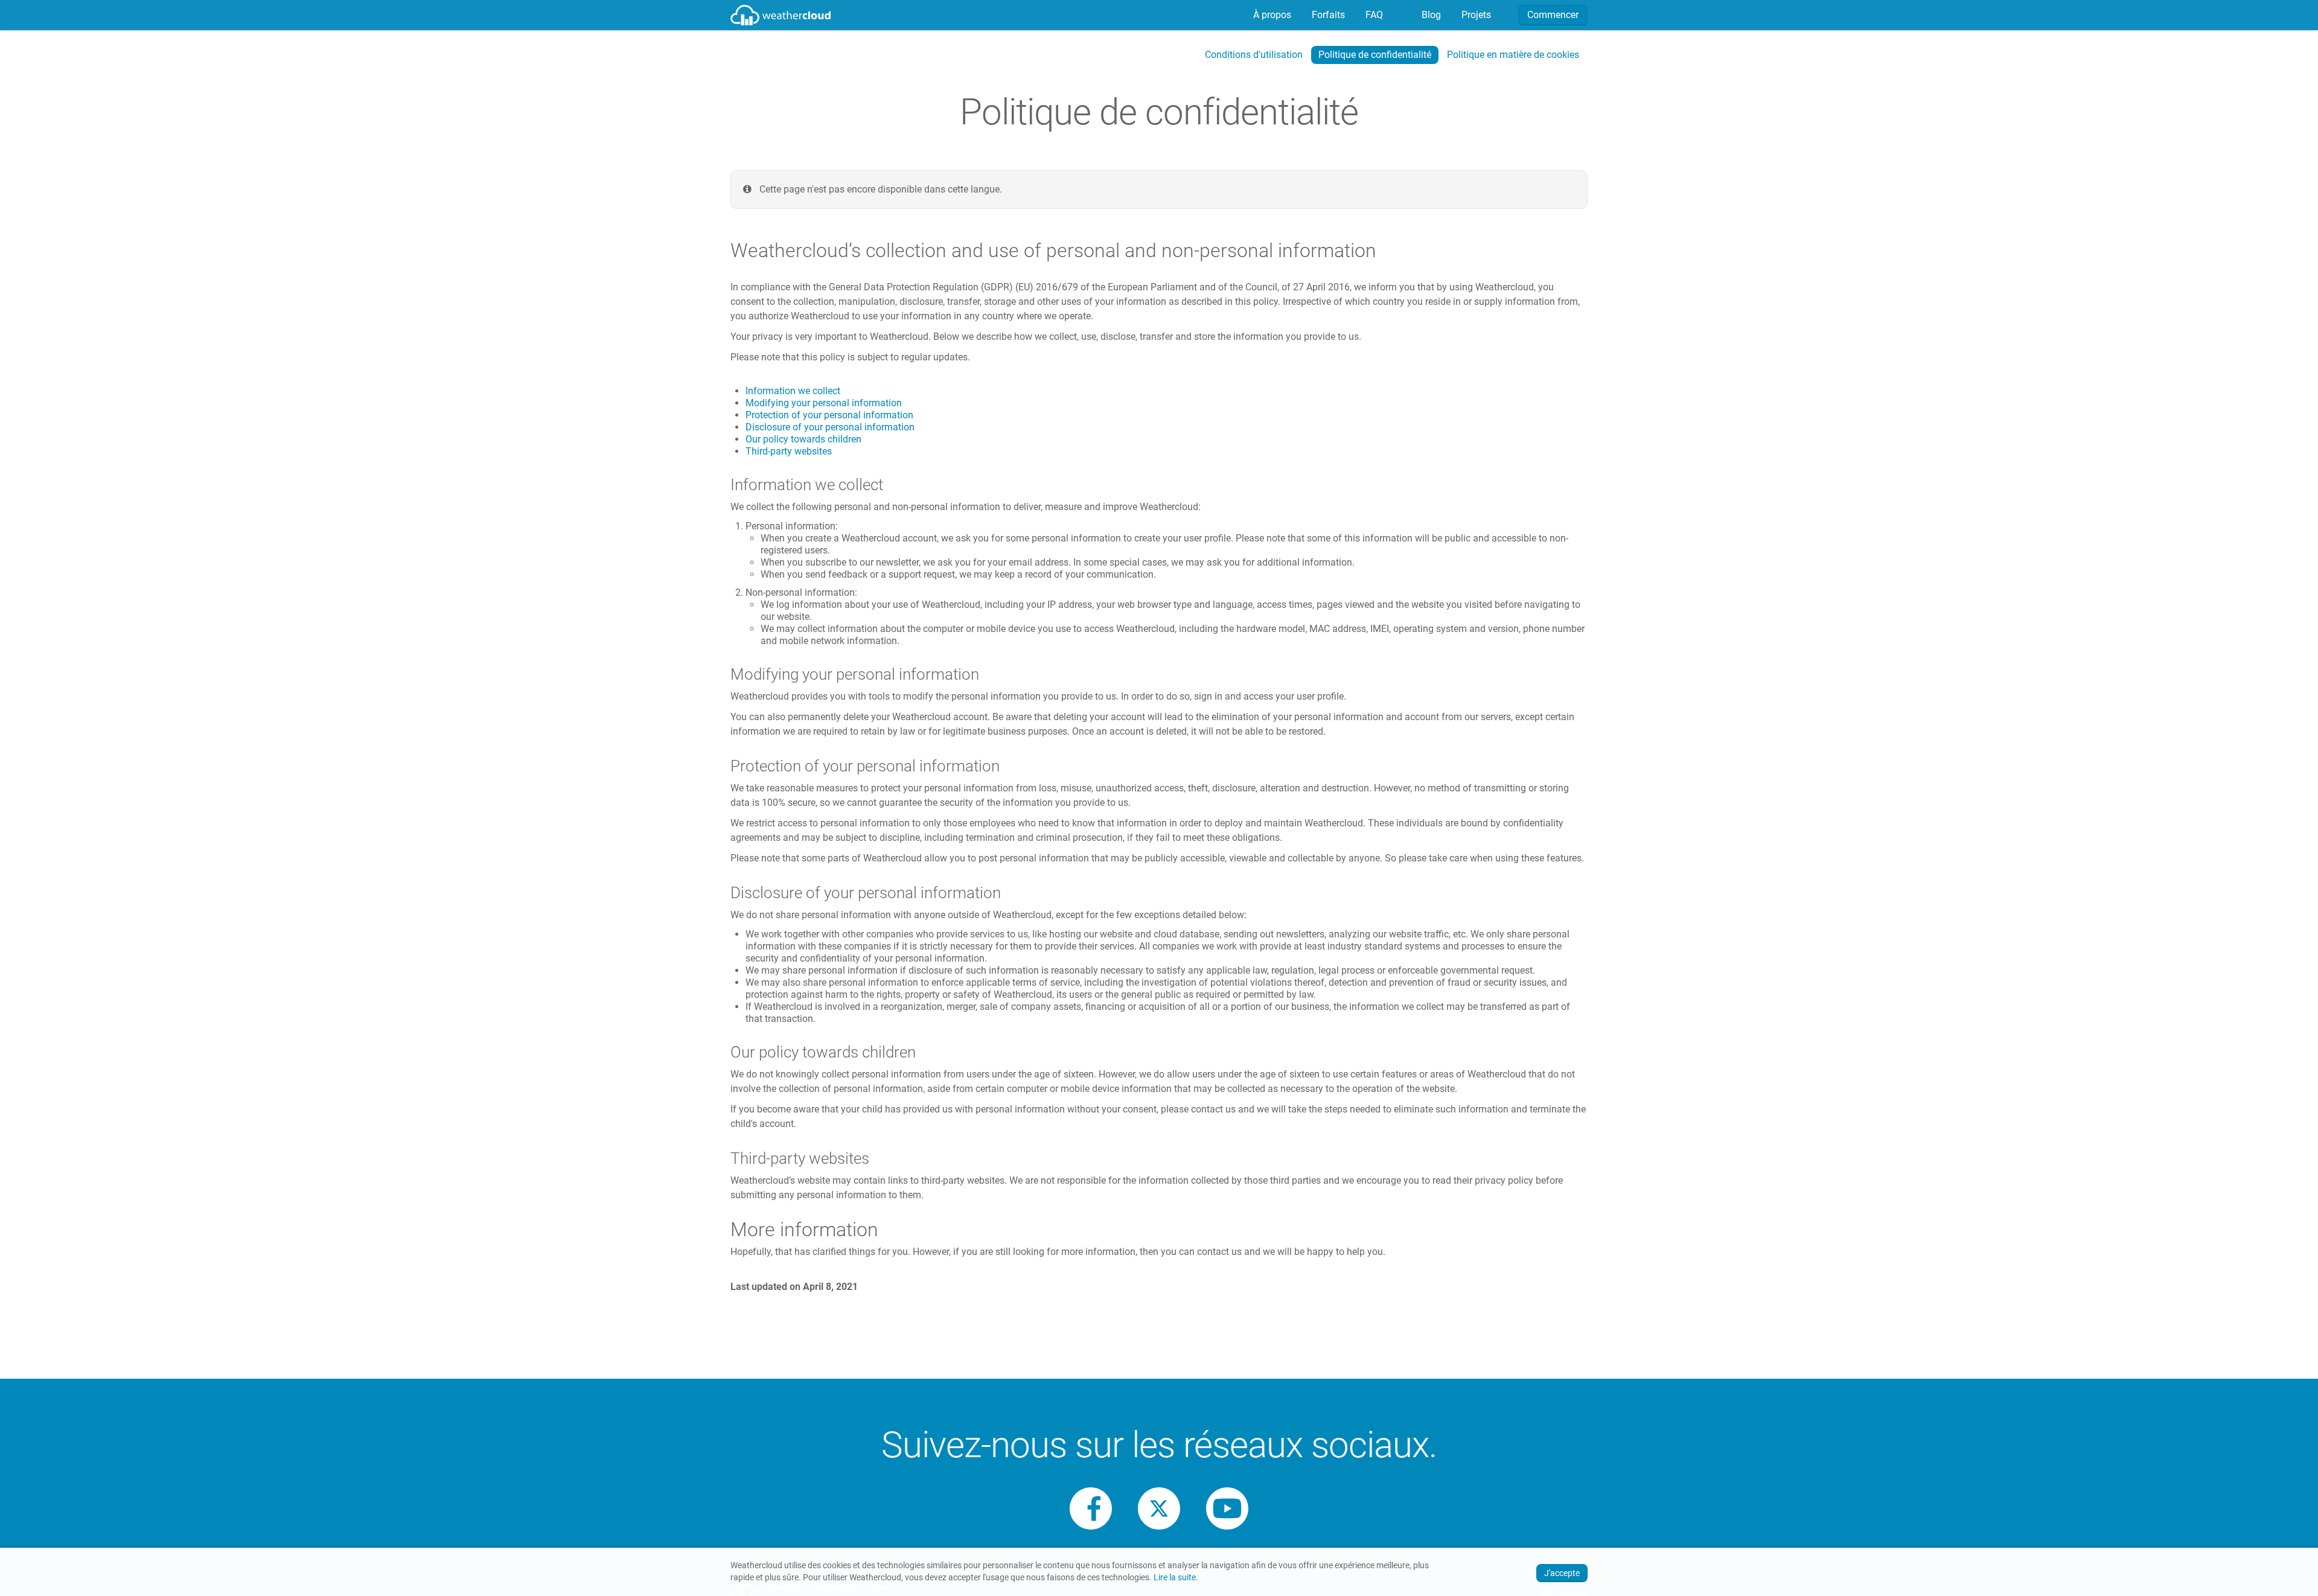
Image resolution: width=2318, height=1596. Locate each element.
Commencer (1553, 15)
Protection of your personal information (829, 415)
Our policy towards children (803, 439)
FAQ (1373, 15)
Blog (1430, 15)
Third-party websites (789, 451)
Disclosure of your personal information (830, 427)
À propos (1271, 15)
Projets (1475, 15)
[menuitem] (1271, 15)
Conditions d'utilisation (1254, 55)
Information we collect (793, 391)
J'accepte (1562, 1573)
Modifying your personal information (824, 403)
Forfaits (1327, 15)
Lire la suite (1175, 1578)
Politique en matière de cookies (1513, 55)
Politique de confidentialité (1375, 55)
